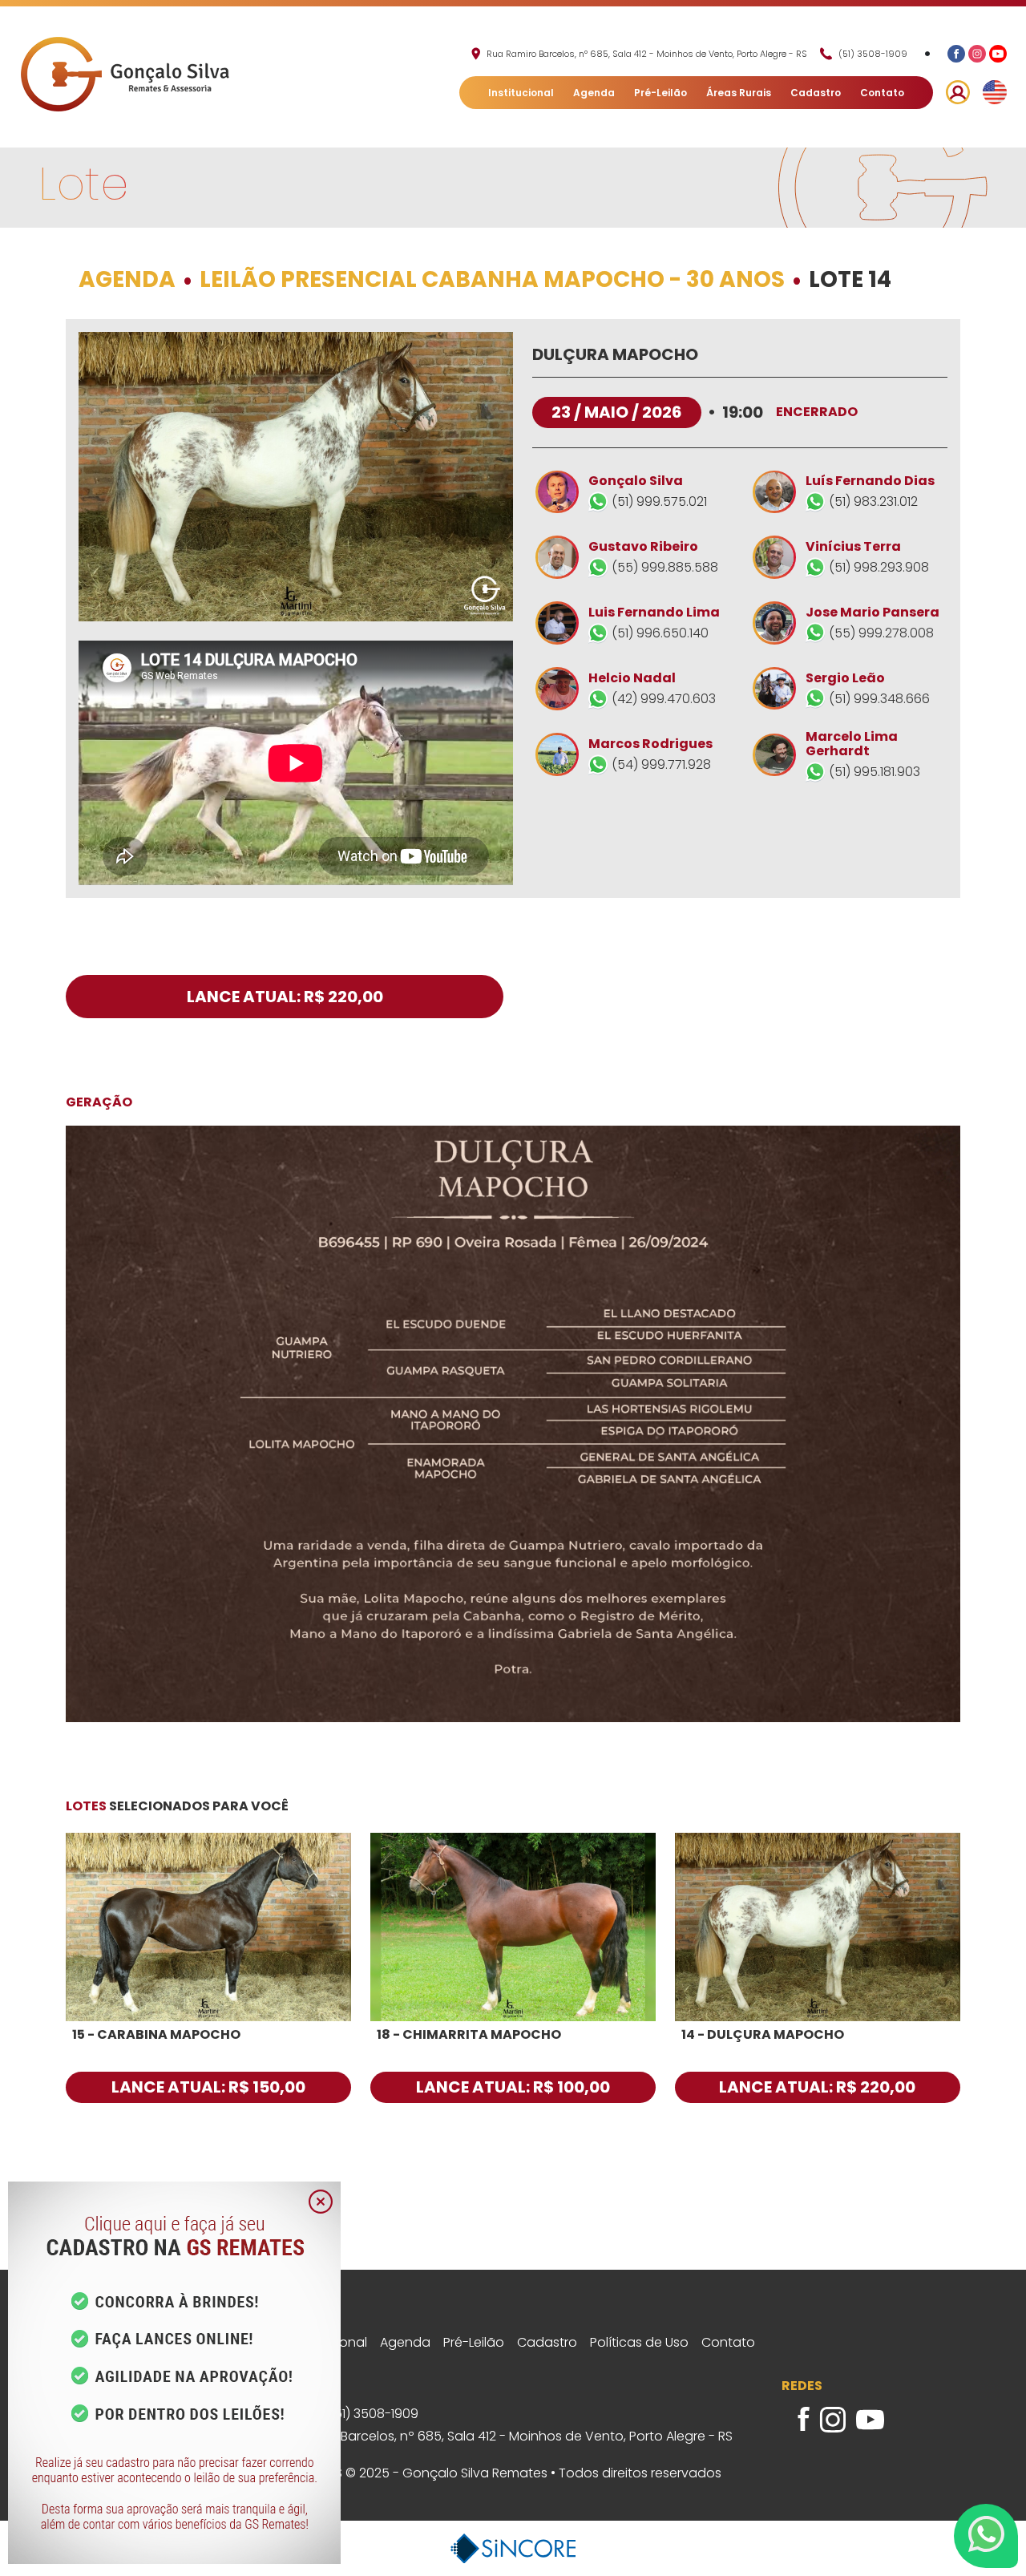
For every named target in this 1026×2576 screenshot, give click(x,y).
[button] (958, 92)
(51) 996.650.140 (660, 633)
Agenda (594, 93)
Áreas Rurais (739, 93)
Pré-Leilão (660, 93)
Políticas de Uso (639, 2343)
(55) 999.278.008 (881, 632)
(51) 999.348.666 (879, 698)
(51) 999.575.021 (659, 501)
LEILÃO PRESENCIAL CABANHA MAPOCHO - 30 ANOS (492, 280)
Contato (882, 93)
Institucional (521, 93)
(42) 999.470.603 (664, 699)
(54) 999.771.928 (661, 764)
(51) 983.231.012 (873, 501)
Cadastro (816, 93)
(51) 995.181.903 (875, 772)
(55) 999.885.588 (665, 567)
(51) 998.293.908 (879, 567)
